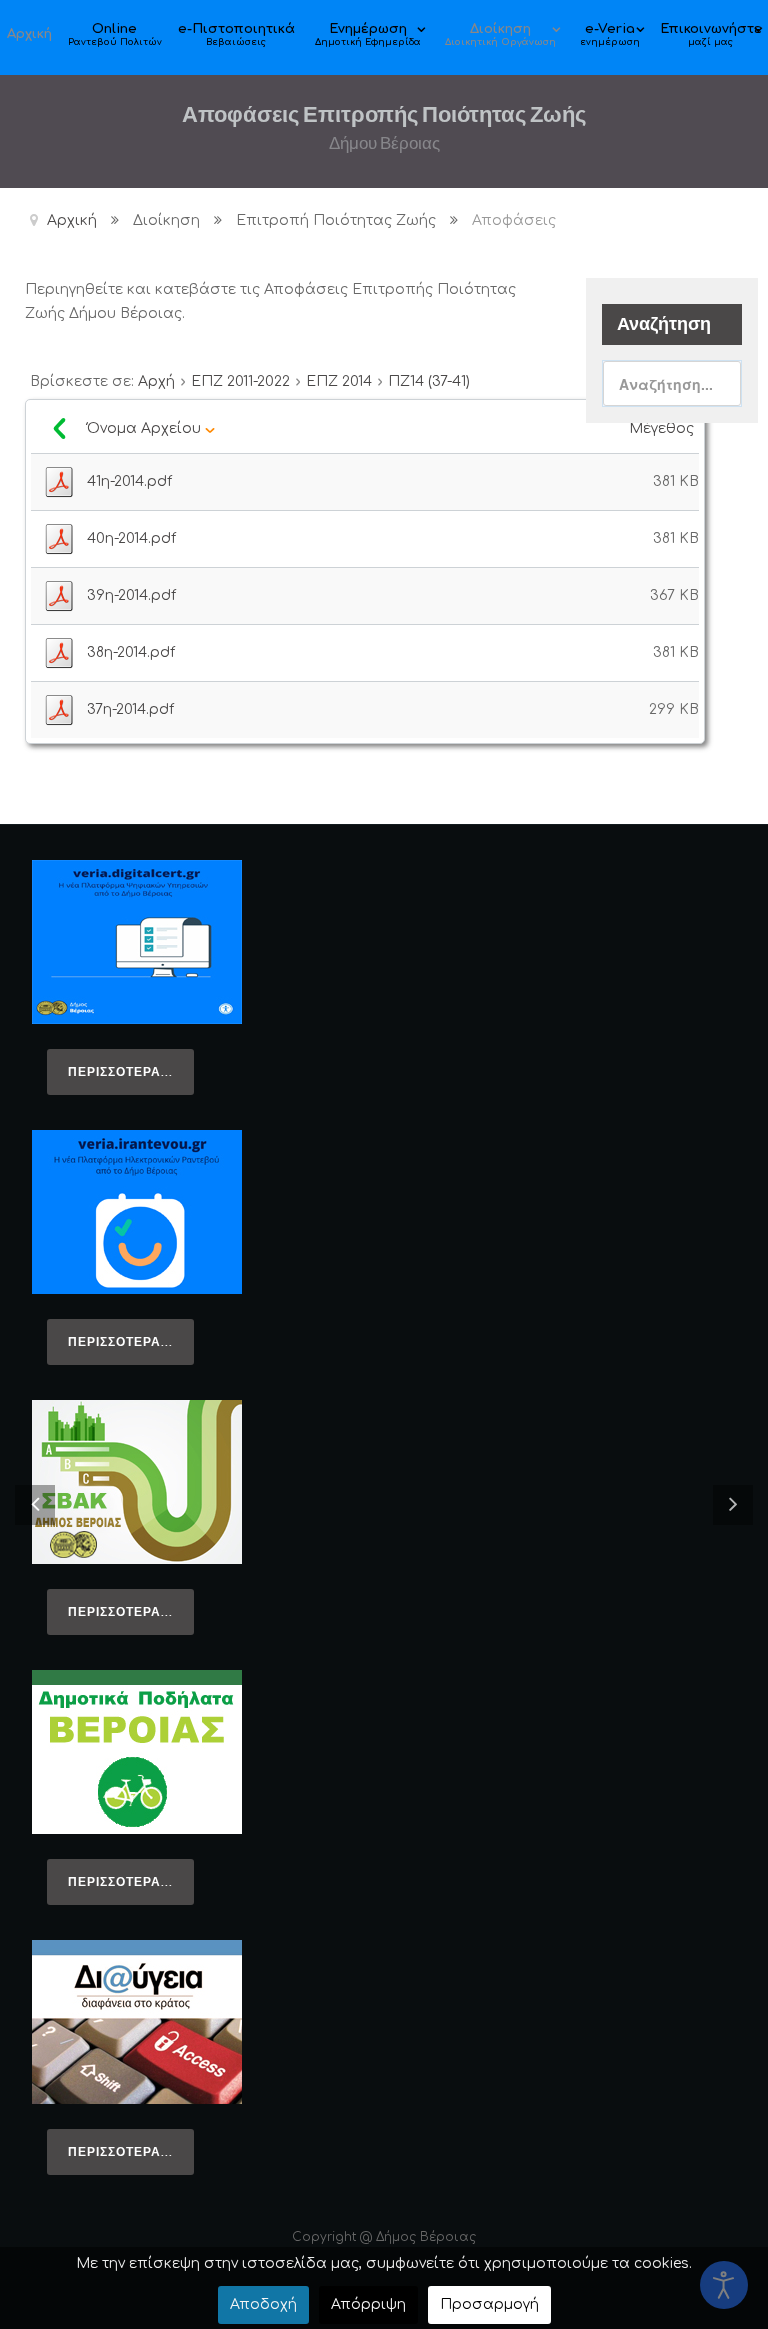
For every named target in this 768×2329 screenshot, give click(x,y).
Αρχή (156, 381)
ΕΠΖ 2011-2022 (240, 381)
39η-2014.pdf (131, 595)
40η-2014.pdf (131, 538)
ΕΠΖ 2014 (339, 381)
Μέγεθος (663, 428)
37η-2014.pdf (130, 709)
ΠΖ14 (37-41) (429, 381)
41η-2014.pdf (129, 481)
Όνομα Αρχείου (146, 428)
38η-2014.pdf (131, 652)
